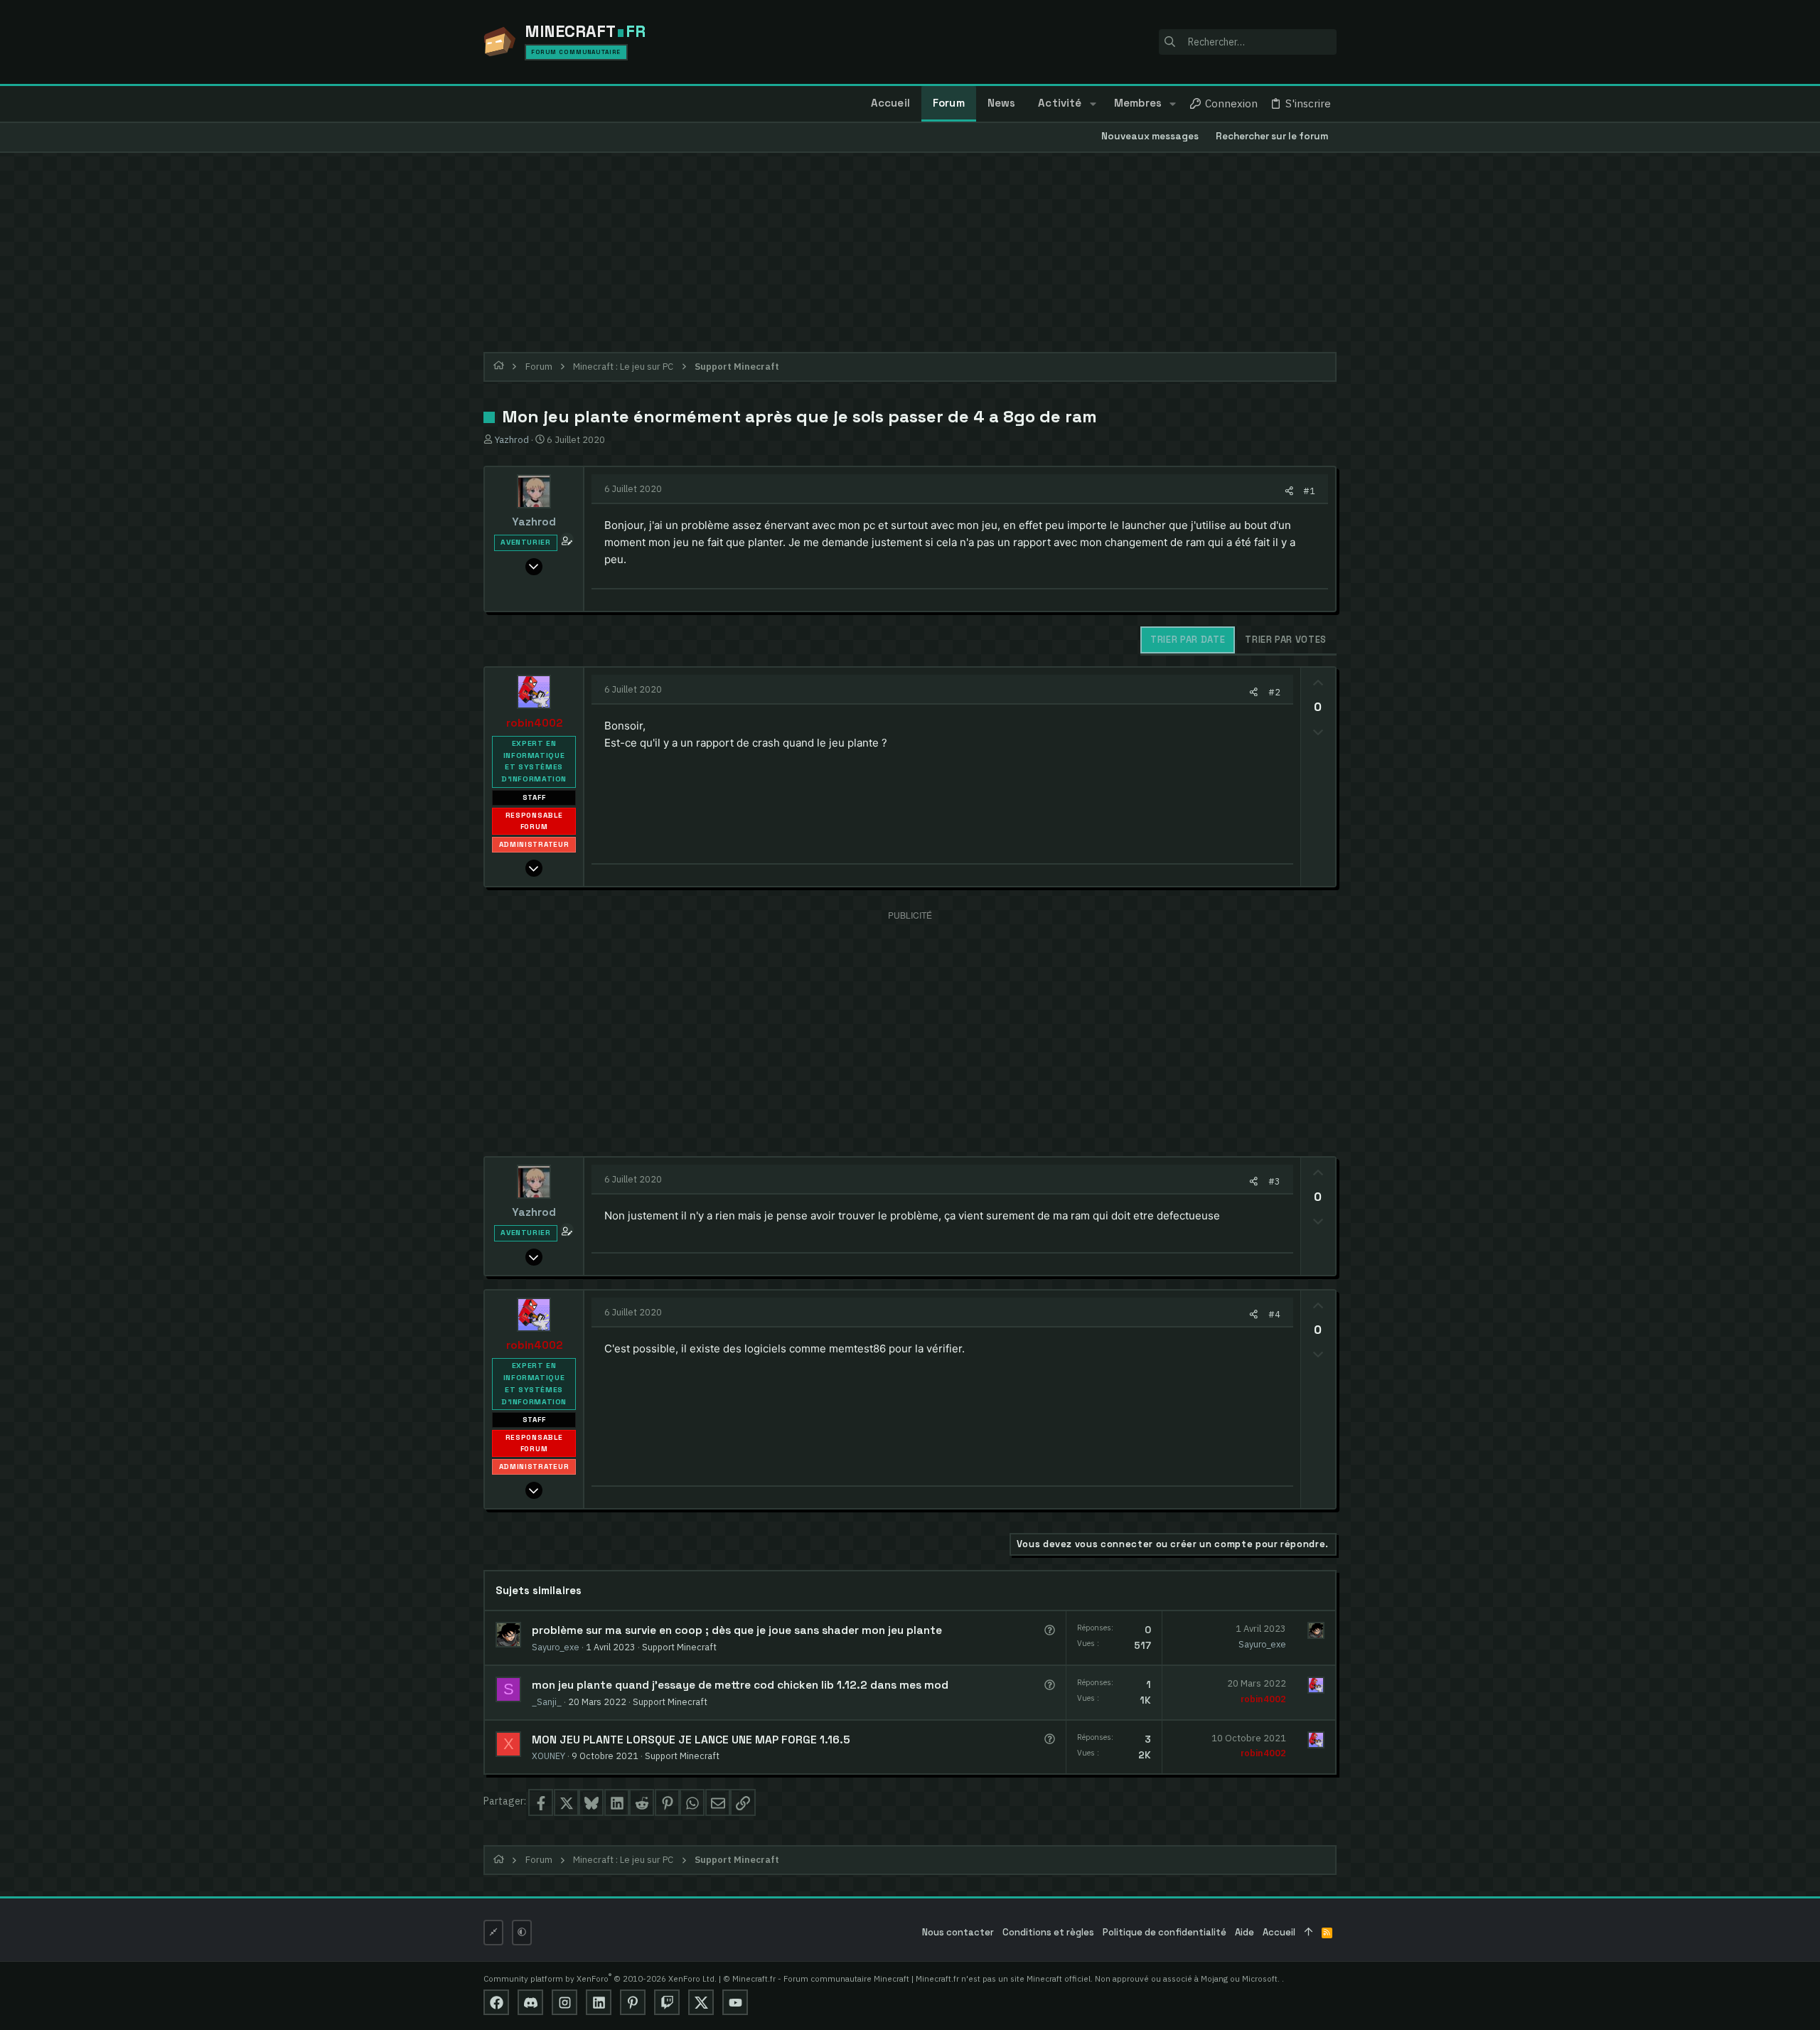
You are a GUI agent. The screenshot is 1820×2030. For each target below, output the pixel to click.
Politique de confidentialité (1165, 1932)
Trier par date (1188, 640)
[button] (1092, 104)
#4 (1274, 1314)
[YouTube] (735, 2002)
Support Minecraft (679, 1647)
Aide (1244, 1932)
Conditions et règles (1048, 1932)
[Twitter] (701, 2002)
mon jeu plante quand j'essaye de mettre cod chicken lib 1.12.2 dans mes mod (740, 1685)
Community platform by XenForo (600, 1978)
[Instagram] (564, 2002)
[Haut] (1308, 1933)
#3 (1274, 1181)
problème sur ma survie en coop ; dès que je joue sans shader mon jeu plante (737, 1630)
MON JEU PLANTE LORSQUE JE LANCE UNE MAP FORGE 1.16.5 (691, 1740)
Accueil (1279, 1932)
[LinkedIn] (599, 2002)
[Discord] (530, 2002)
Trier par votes (1286, 640)
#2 (1274, 692)
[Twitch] (667, 2002)
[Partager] (1289, 491)
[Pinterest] (633, 2002)
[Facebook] (496, 2002)
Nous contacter (958, 1932)
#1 (1309, 491)
